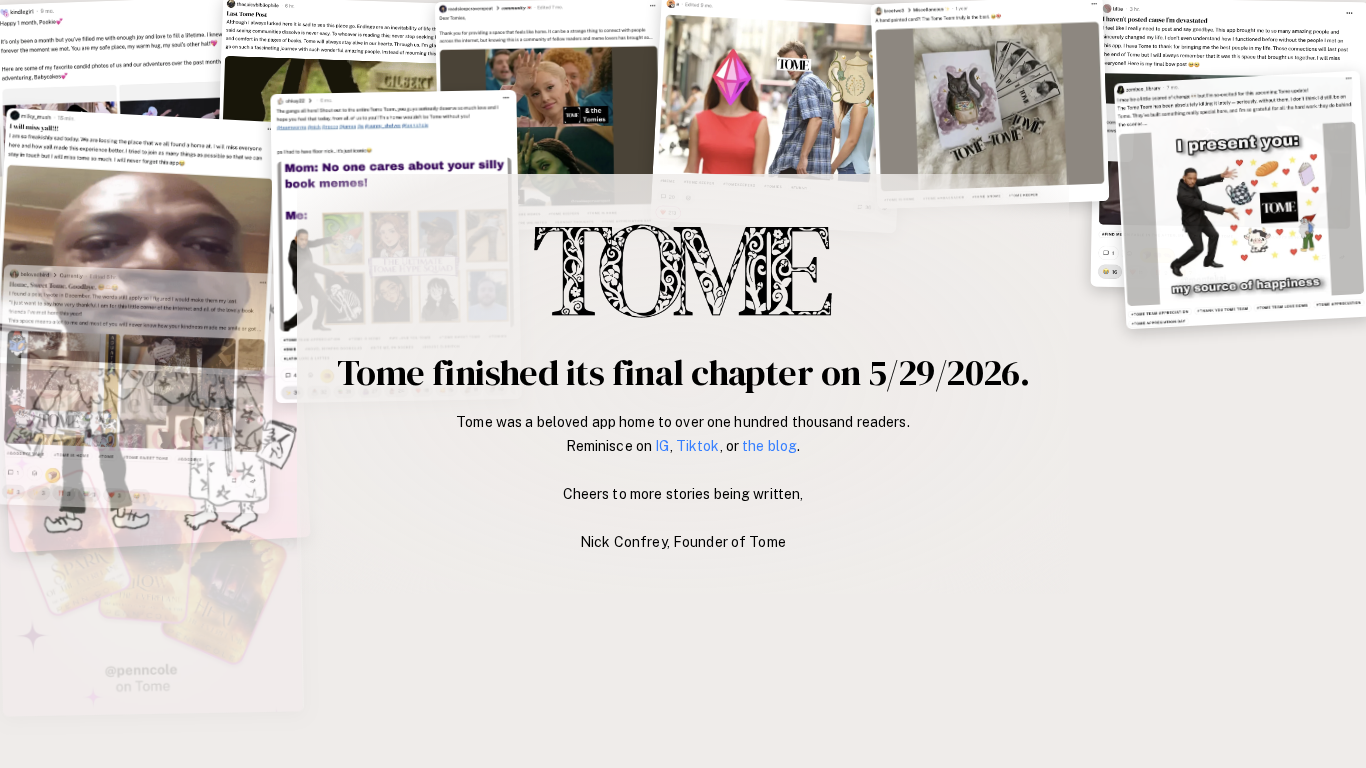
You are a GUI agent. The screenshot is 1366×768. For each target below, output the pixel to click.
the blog (769, 446)
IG (662, 446)
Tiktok (698, 446)
